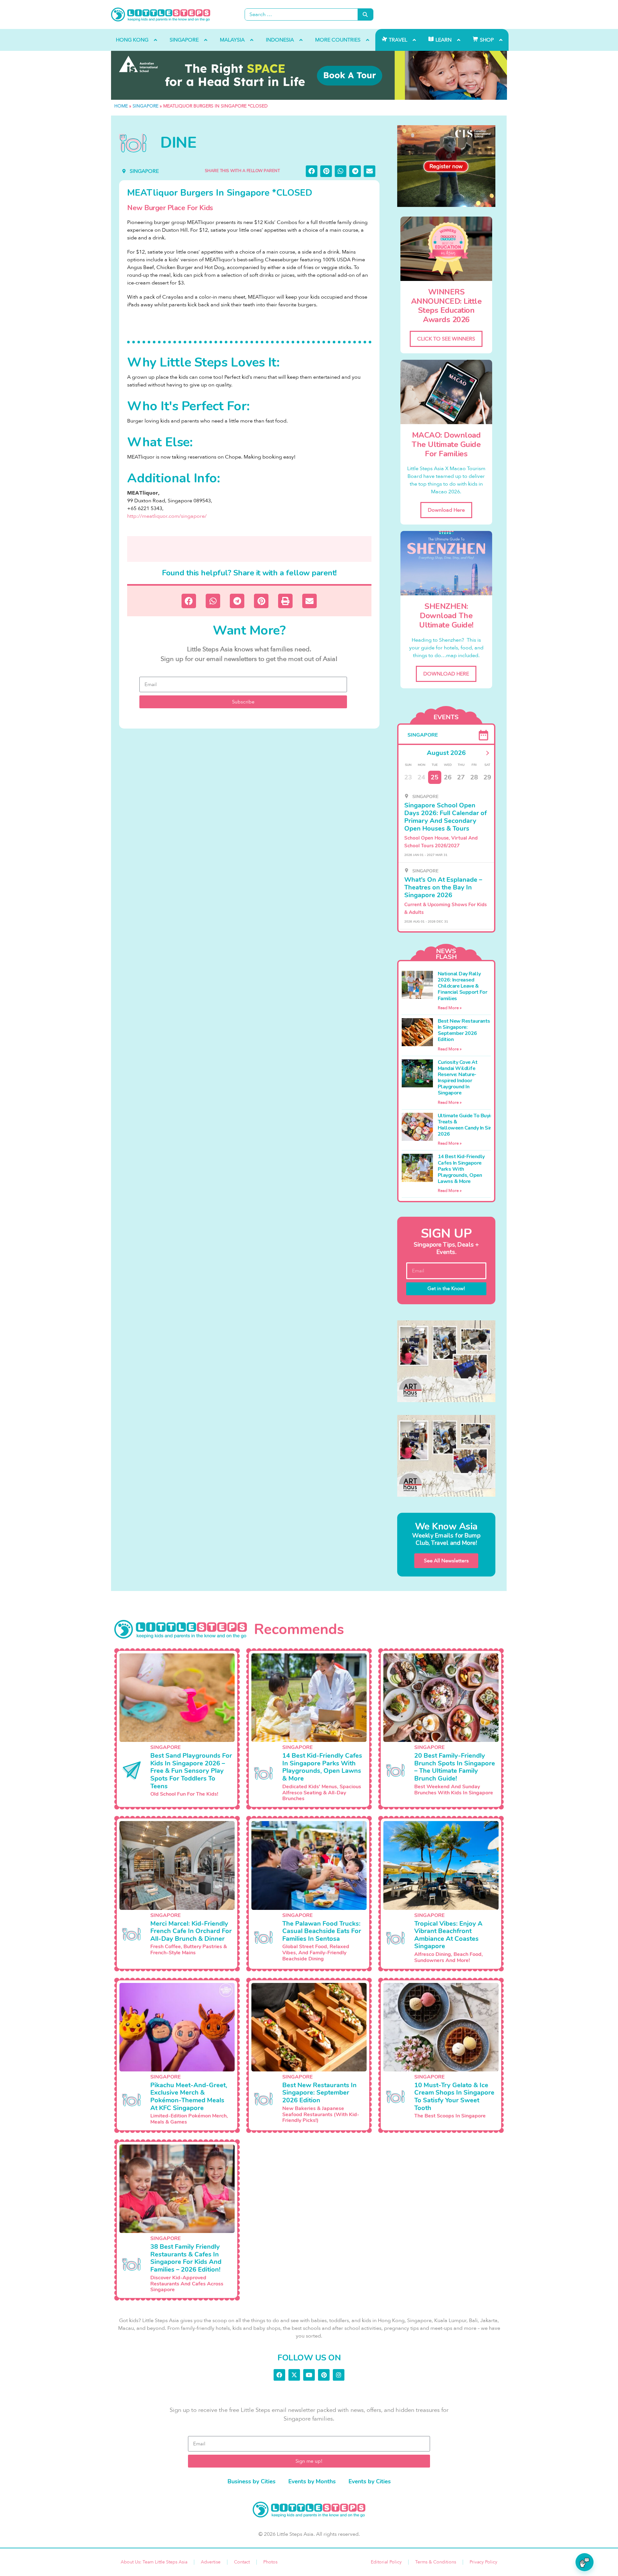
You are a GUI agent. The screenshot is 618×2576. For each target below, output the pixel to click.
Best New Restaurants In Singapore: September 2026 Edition (464, 1030)
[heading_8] (309, 75)
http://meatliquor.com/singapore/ (167, 516)
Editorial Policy (386, 2562)
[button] (312, 171)
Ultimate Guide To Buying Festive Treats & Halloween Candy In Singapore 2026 (476, 1125)
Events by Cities (370, 2481)
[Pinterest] (324, 2375)
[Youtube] (309, 2375)
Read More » (450, 1008)
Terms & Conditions (436, 2562)
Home (121, 106)
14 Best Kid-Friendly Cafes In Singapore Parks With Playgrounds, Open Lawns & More (461, 1169)
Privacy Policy (483, 2562)
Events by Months (312, 2481)
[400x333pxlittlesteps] (446, 166)
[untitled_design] (446, 1361)
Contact (242, 2562)
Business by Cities (252, 2481)
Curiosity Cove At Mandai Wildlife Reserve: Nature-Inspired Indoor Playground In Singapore (458, 1078)
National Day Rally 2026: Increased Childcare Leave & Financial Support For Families (463, 986)
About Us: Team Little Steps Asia (154, 2562)
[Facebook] (279, 2375)
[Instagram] (339, 2375)
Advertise (211, 2562)
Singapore (145, 106)
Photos (270, 2562)
